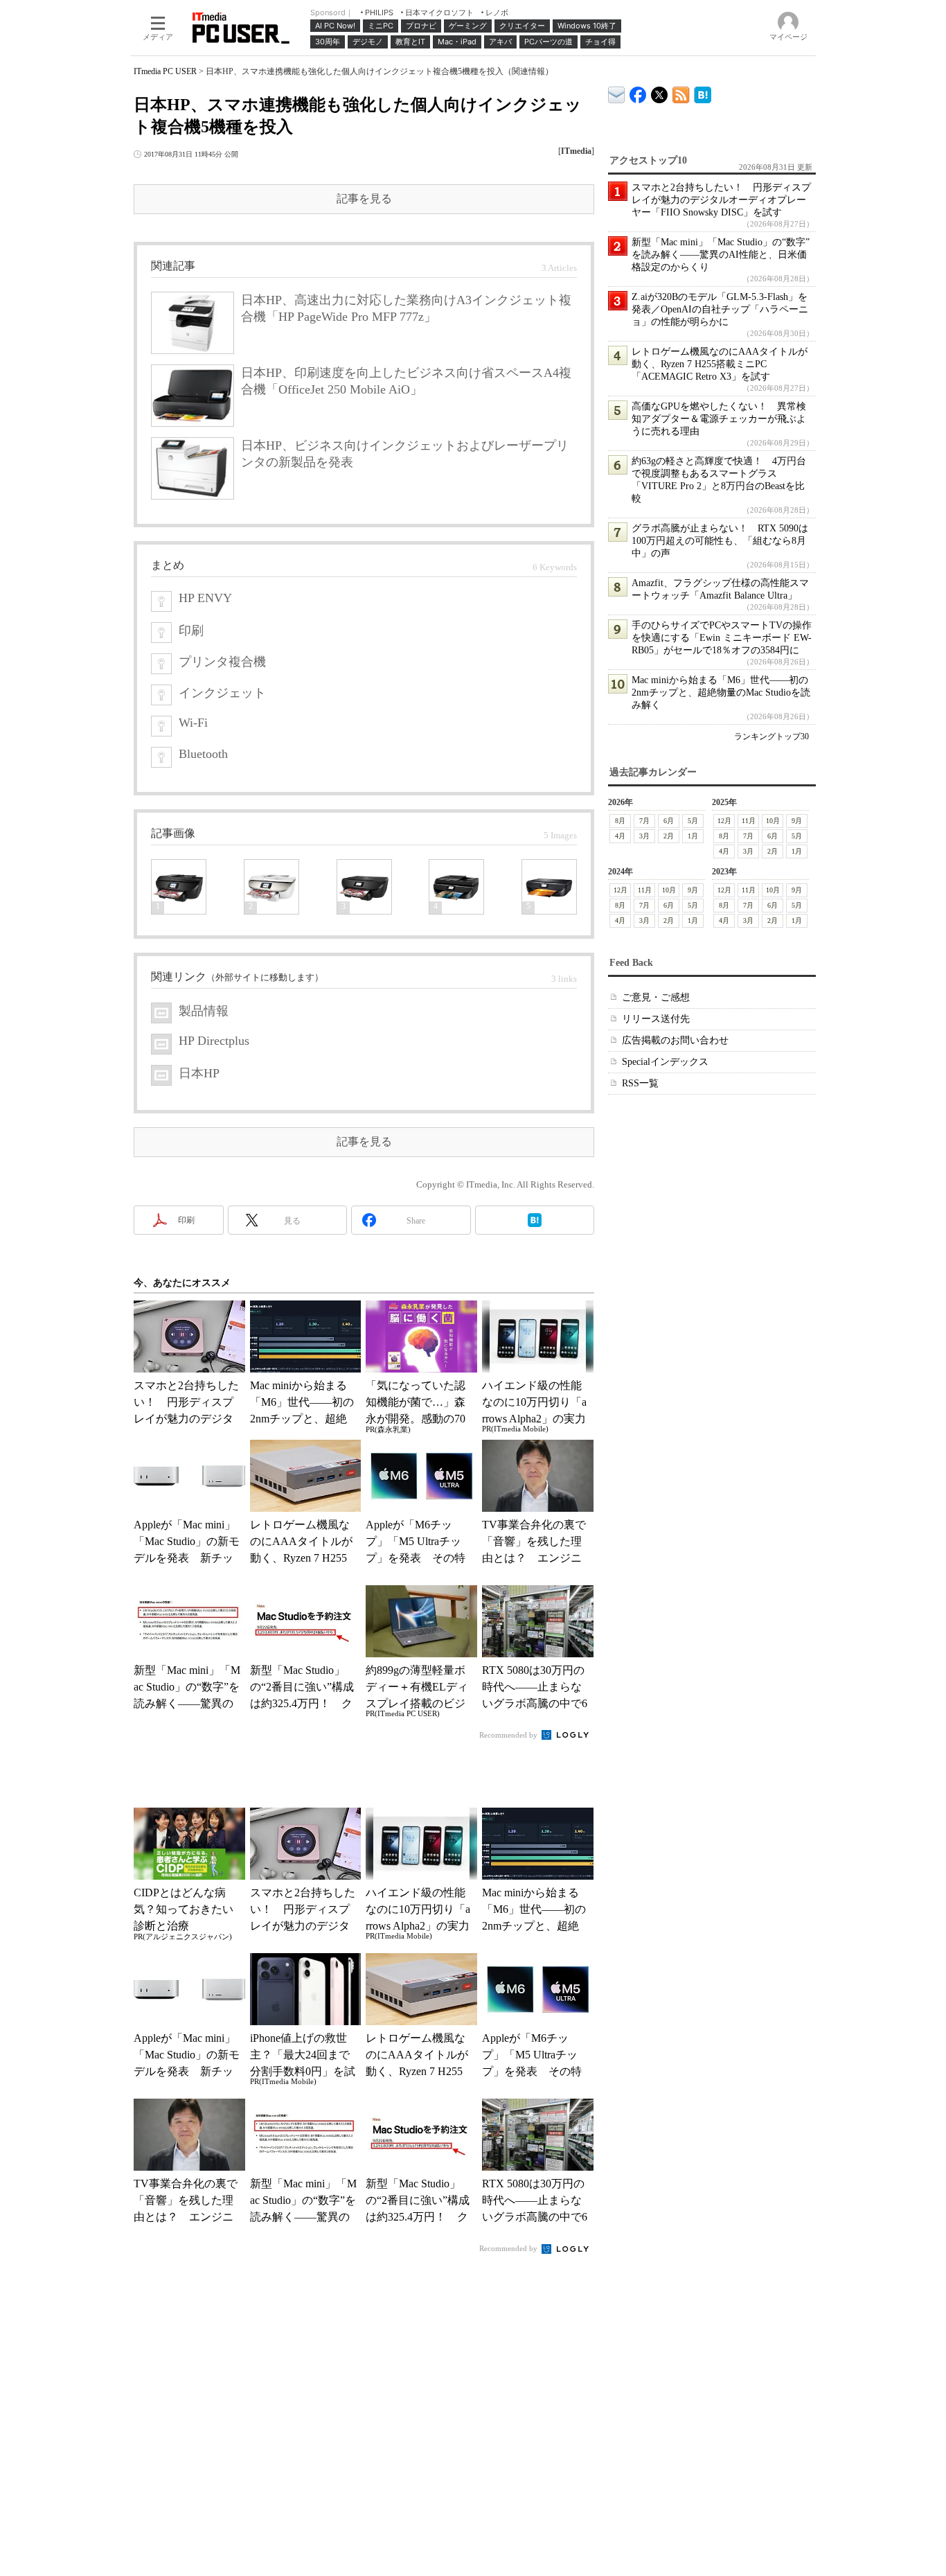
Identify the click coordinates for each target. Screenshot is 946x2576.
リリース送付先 (656, 1019)
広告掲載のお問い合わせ (675, 1040)
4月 (620, 836)
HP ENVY (205, 598)
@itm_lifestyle (660, 92)
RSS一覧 (640, 1083)
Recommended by (509, 1735)
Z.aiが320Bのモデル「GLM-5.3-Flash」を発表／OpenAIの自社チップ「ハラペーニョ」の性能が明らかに (720, 309)
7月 (644, 821)
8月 (620, 821)
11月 (749, 821)
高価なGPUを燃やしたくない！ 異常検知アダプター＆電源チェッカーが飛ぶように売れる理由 (719, 419)
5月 (693, 821)
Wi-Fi (193, 723)
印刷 (191, 630)
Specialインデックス (665, 1062)
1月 (693, 836)
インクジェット (222, 693)
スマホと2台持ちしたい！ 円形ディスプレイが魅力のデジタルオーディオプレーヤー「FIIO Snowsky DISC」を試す (721, 200)
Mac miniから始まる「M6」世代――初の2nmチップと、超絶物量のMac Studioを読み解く (721, 692)
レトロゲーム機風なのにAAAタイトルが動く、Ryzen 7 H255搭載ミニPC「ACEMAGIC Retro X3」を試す (720, 364)
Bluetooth (203, 754)
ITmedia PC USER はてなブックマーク (703, 92)
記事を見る (364, 199)
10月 (773, 821)
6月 (669, 821)
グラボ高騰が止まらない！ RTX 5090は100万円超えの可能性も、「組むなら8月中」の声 (720, 541)
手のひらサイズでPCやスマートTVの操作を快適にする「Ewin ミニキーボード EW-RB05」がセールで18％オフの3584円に (722, 638)
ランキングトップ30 (771, 736)
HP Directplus (214, 1041)
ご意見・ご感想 (656, 997)
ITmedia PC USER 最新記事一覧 (681, 92)
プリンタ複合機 (222, 662)
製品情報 (204, 1011)
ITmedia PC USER (165, 71)
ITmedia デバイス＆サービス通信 (617, 92)
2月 (669, 836)
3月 (644, 836)
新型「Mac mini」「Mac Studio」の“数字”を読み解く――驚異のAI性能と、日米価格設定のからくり (721, 255)
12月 (724, 821)
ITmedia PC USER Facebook (638, 92)
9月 (797, 821)
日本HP (199, 1073)
